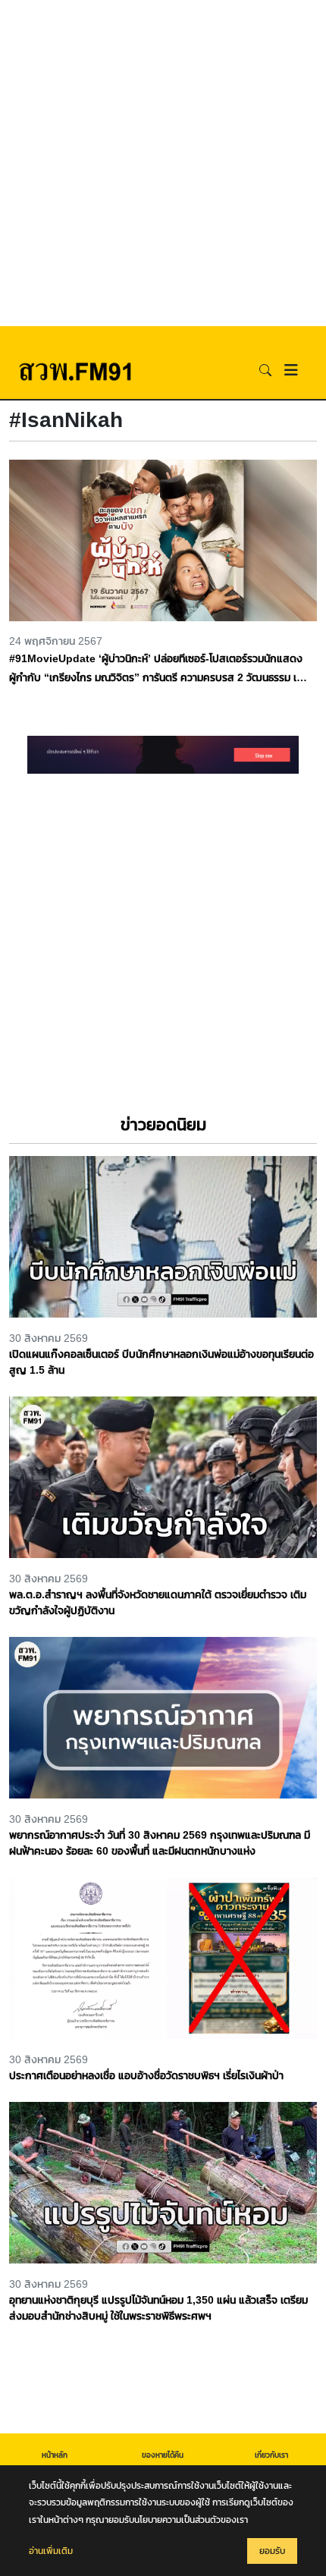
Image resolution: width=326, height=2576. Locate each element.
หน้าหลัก (55, 2455)
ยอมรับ (272, 2551)
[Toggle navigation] (291, 370)
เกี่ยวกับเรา (271, 2455)
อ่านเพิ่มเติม (51, 2551)
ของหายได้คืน (163, 2455)
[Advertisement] (163, 163)
